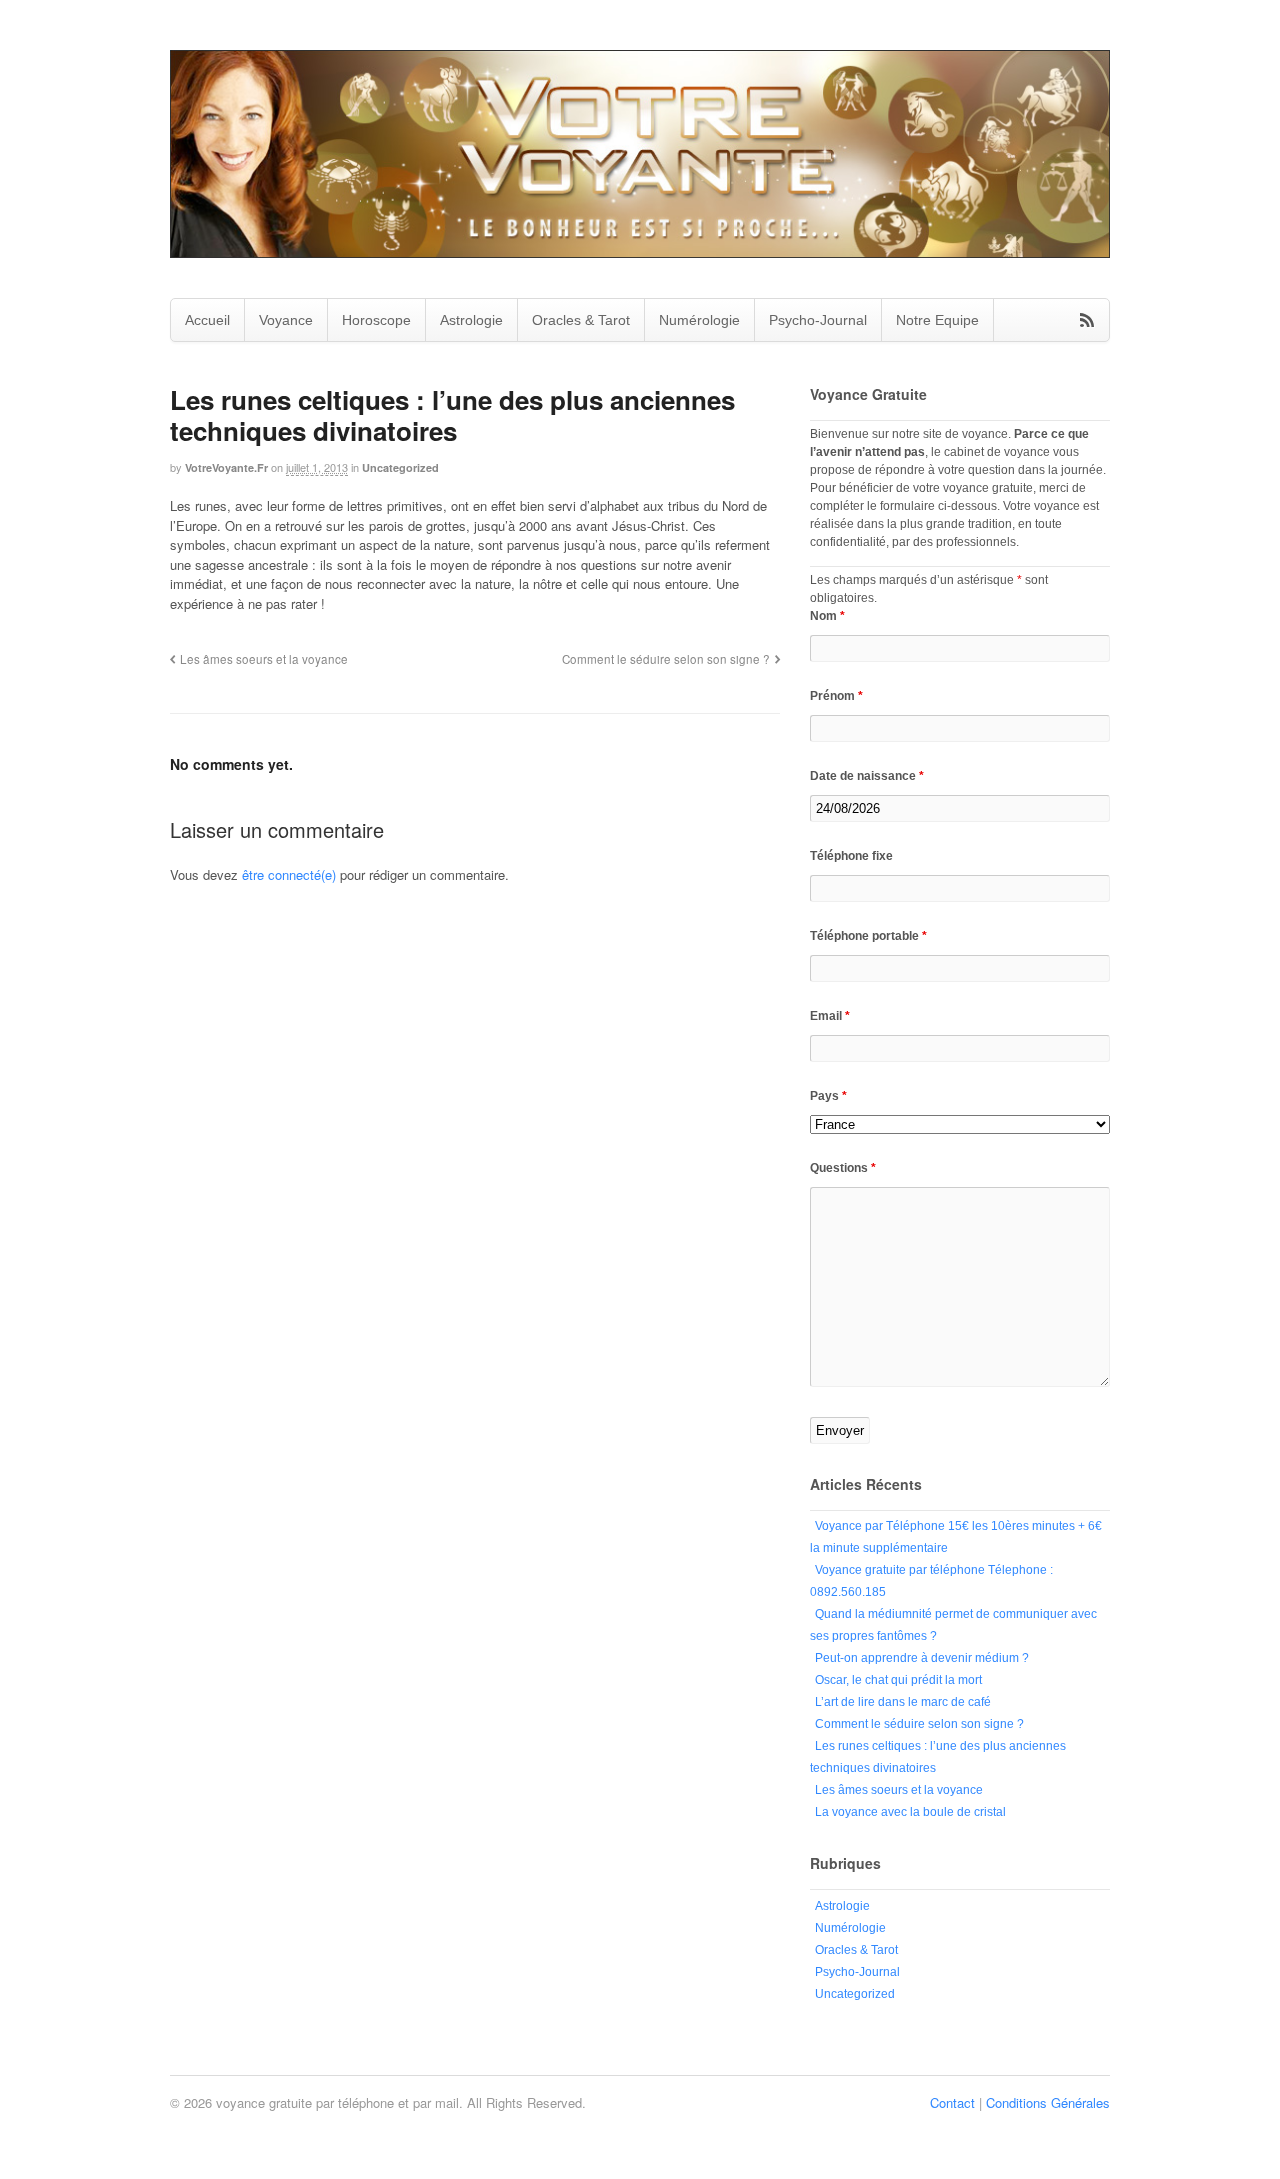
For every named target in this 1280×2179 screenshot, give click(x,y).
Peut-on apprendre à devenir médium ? (922, 1658)
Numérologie (699, 320)
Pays (828, 1096)
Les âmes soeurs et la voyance (264, 659)
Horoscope (376, 320)
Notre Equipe (937, 320)
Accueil (207, 320)
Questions (843, 1168)
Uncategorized (400, 467)
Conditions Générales (1048, 2102)
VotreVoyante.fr (226, 467)
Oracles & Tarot (581, 320)
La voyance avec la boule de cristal (910, 1812)
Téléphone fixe (851, 856)
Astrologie (471, 320)
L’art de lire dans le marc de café (903, 1702)
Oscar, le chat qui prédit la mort (898, 1680)
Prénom (836, 696)
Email (830, 1016)
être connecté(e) (289, 874)
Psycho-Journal (818, 320)
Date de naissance (867, 776)
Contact (952, 2102)
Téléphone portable (868, 936)
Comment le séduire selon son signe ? (666, 659)
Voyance (286, 320)
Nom (827, 616)
